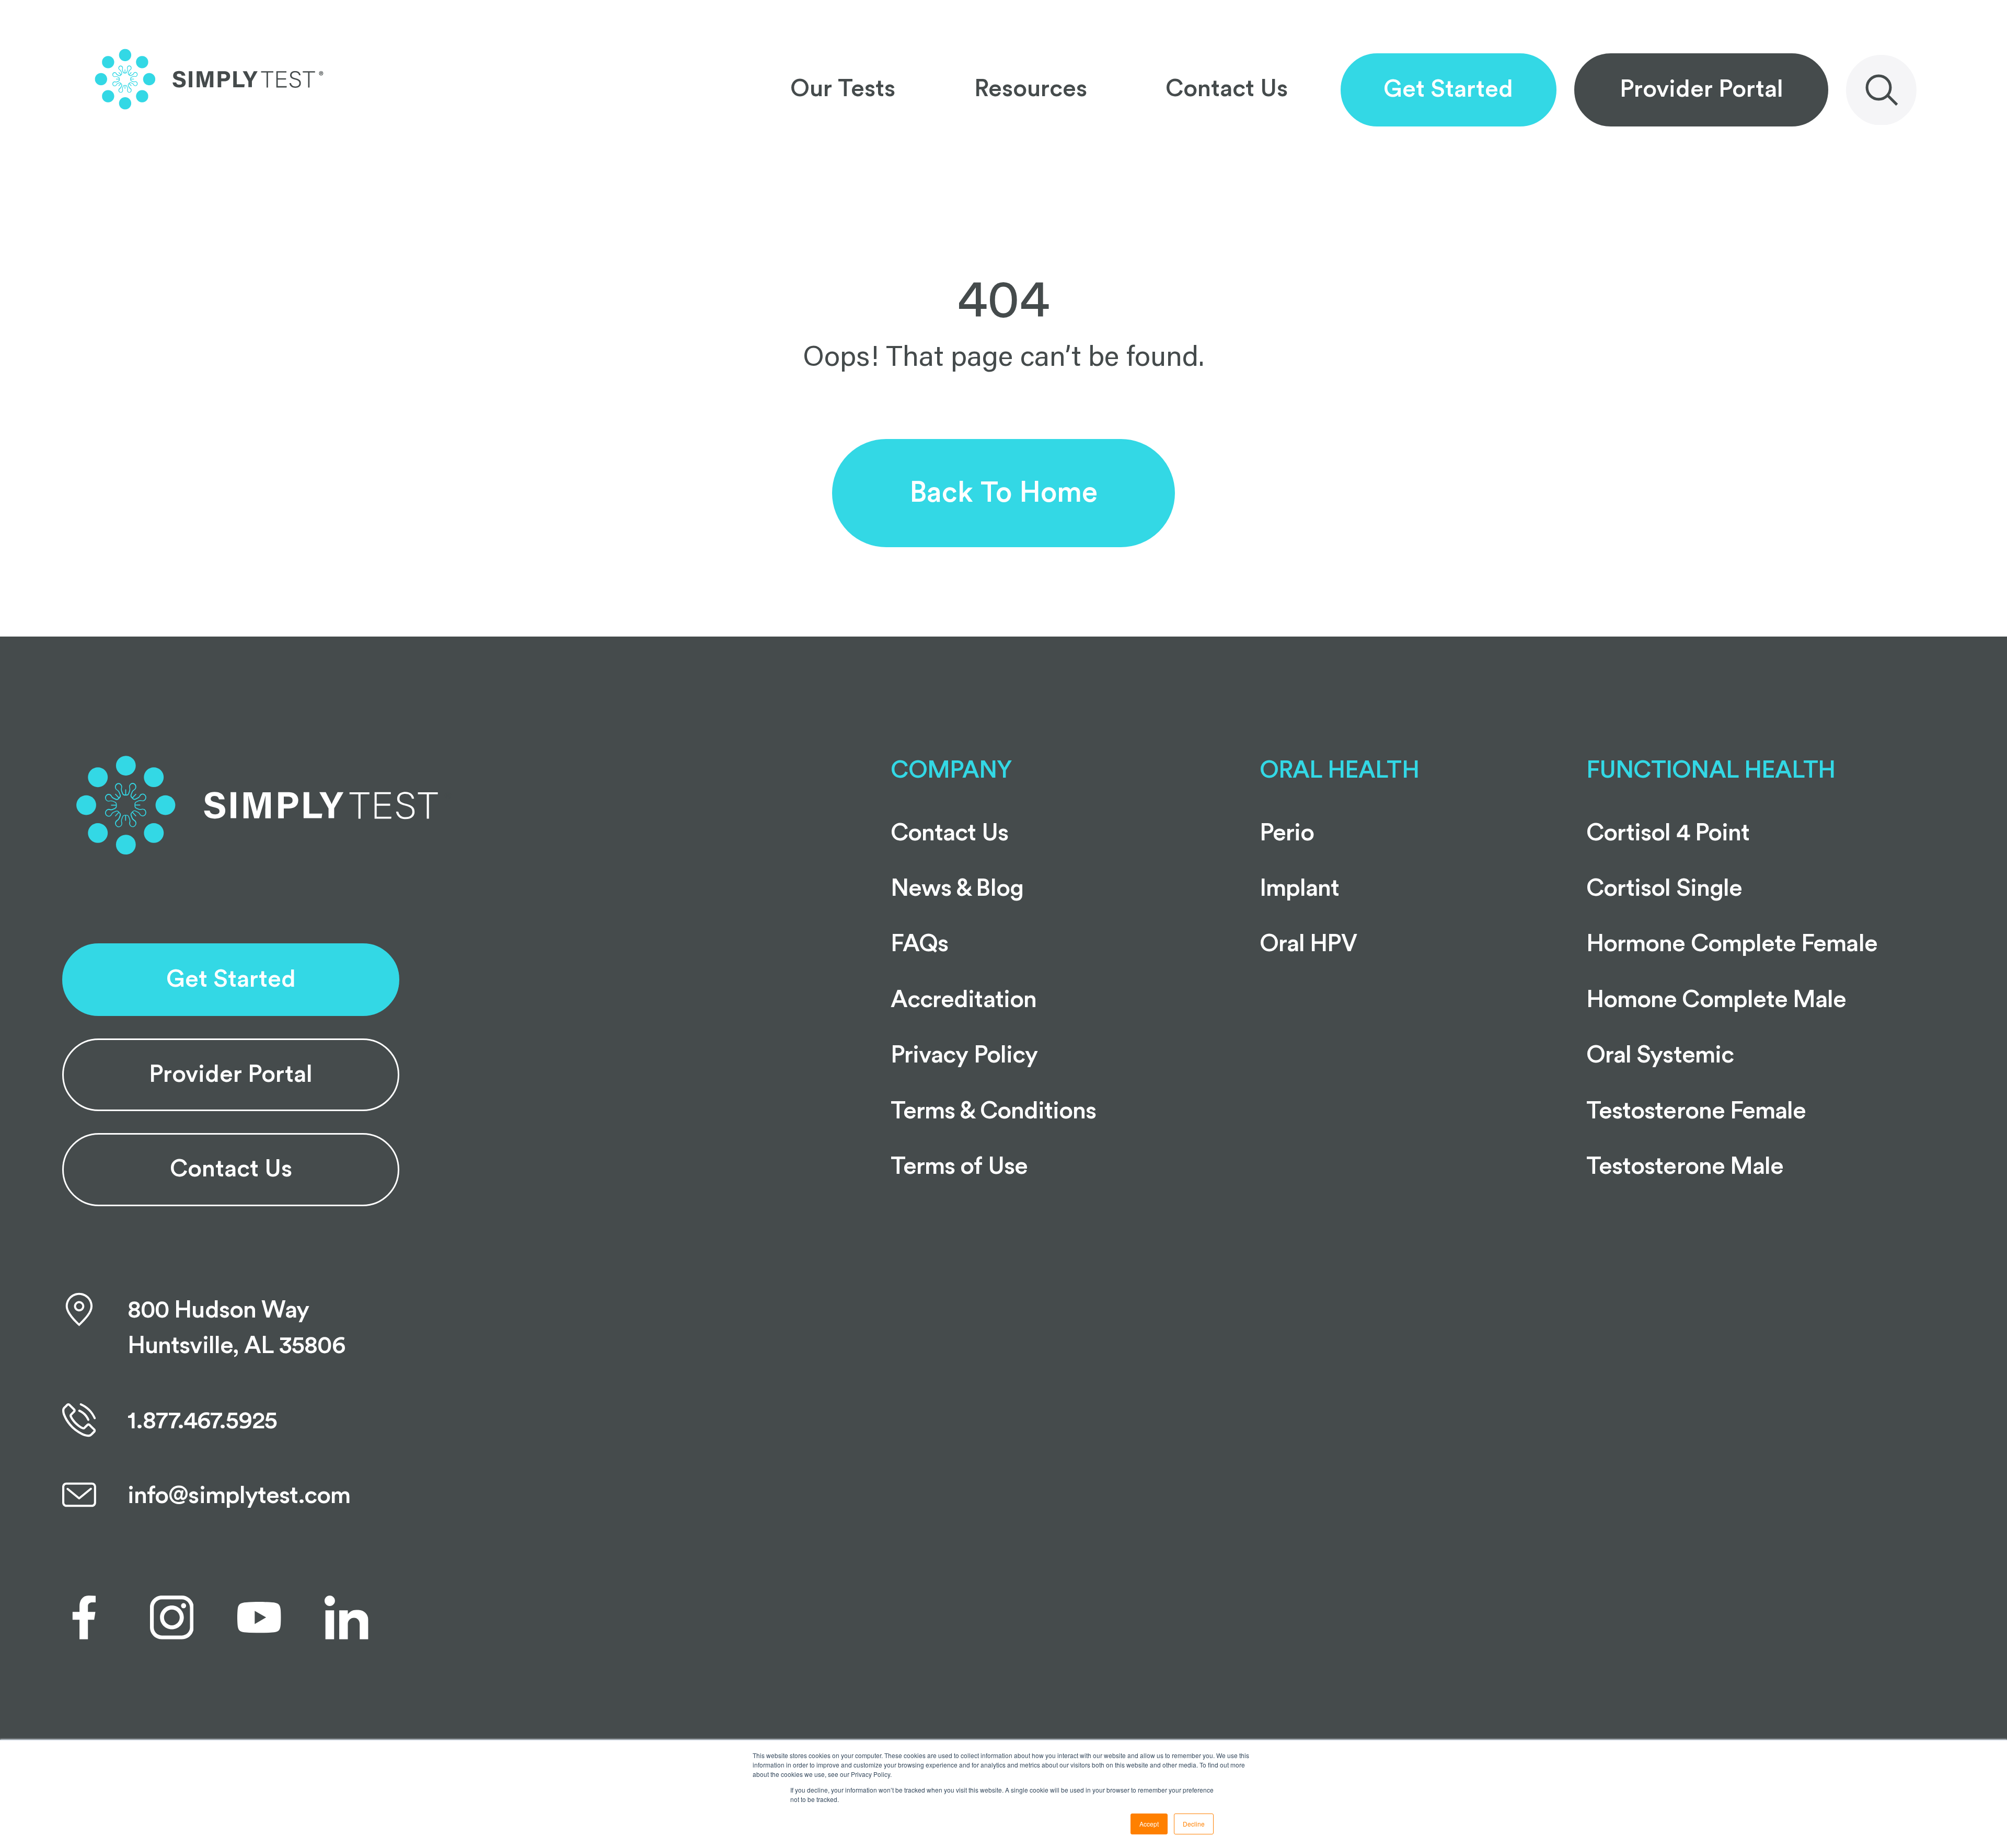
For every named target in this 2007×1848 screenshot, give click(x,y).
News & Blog (957, 888)
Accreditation (964, 1000)
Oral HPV (1308, 944)
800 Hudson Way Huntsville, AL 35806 (236, 1328)
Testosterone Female (1696, 1111)
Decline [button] (1194, 1824)
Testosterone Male (1685, 1166)
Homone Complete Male (1716, 1000)
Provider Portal (1702, 89)
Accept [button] (1149, 1824)
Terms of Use (959, 1166)
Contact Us (1227, 89)
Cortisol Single (1664, 888)
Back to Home (1004, 493)
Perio (1287, 833)
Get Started (1448, 89)
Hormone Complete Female (1732, 944)
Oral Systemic (1660, 1055)
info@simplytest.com (239, 1496)
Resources (1031, 89)
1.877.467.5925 (202, 1421)
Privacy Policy (964, 1055)
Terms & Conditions (993, 1111)
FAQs (919, 944)
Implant (1300, 888)
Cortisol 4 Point (1668, 833)
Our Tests (843, 89)
